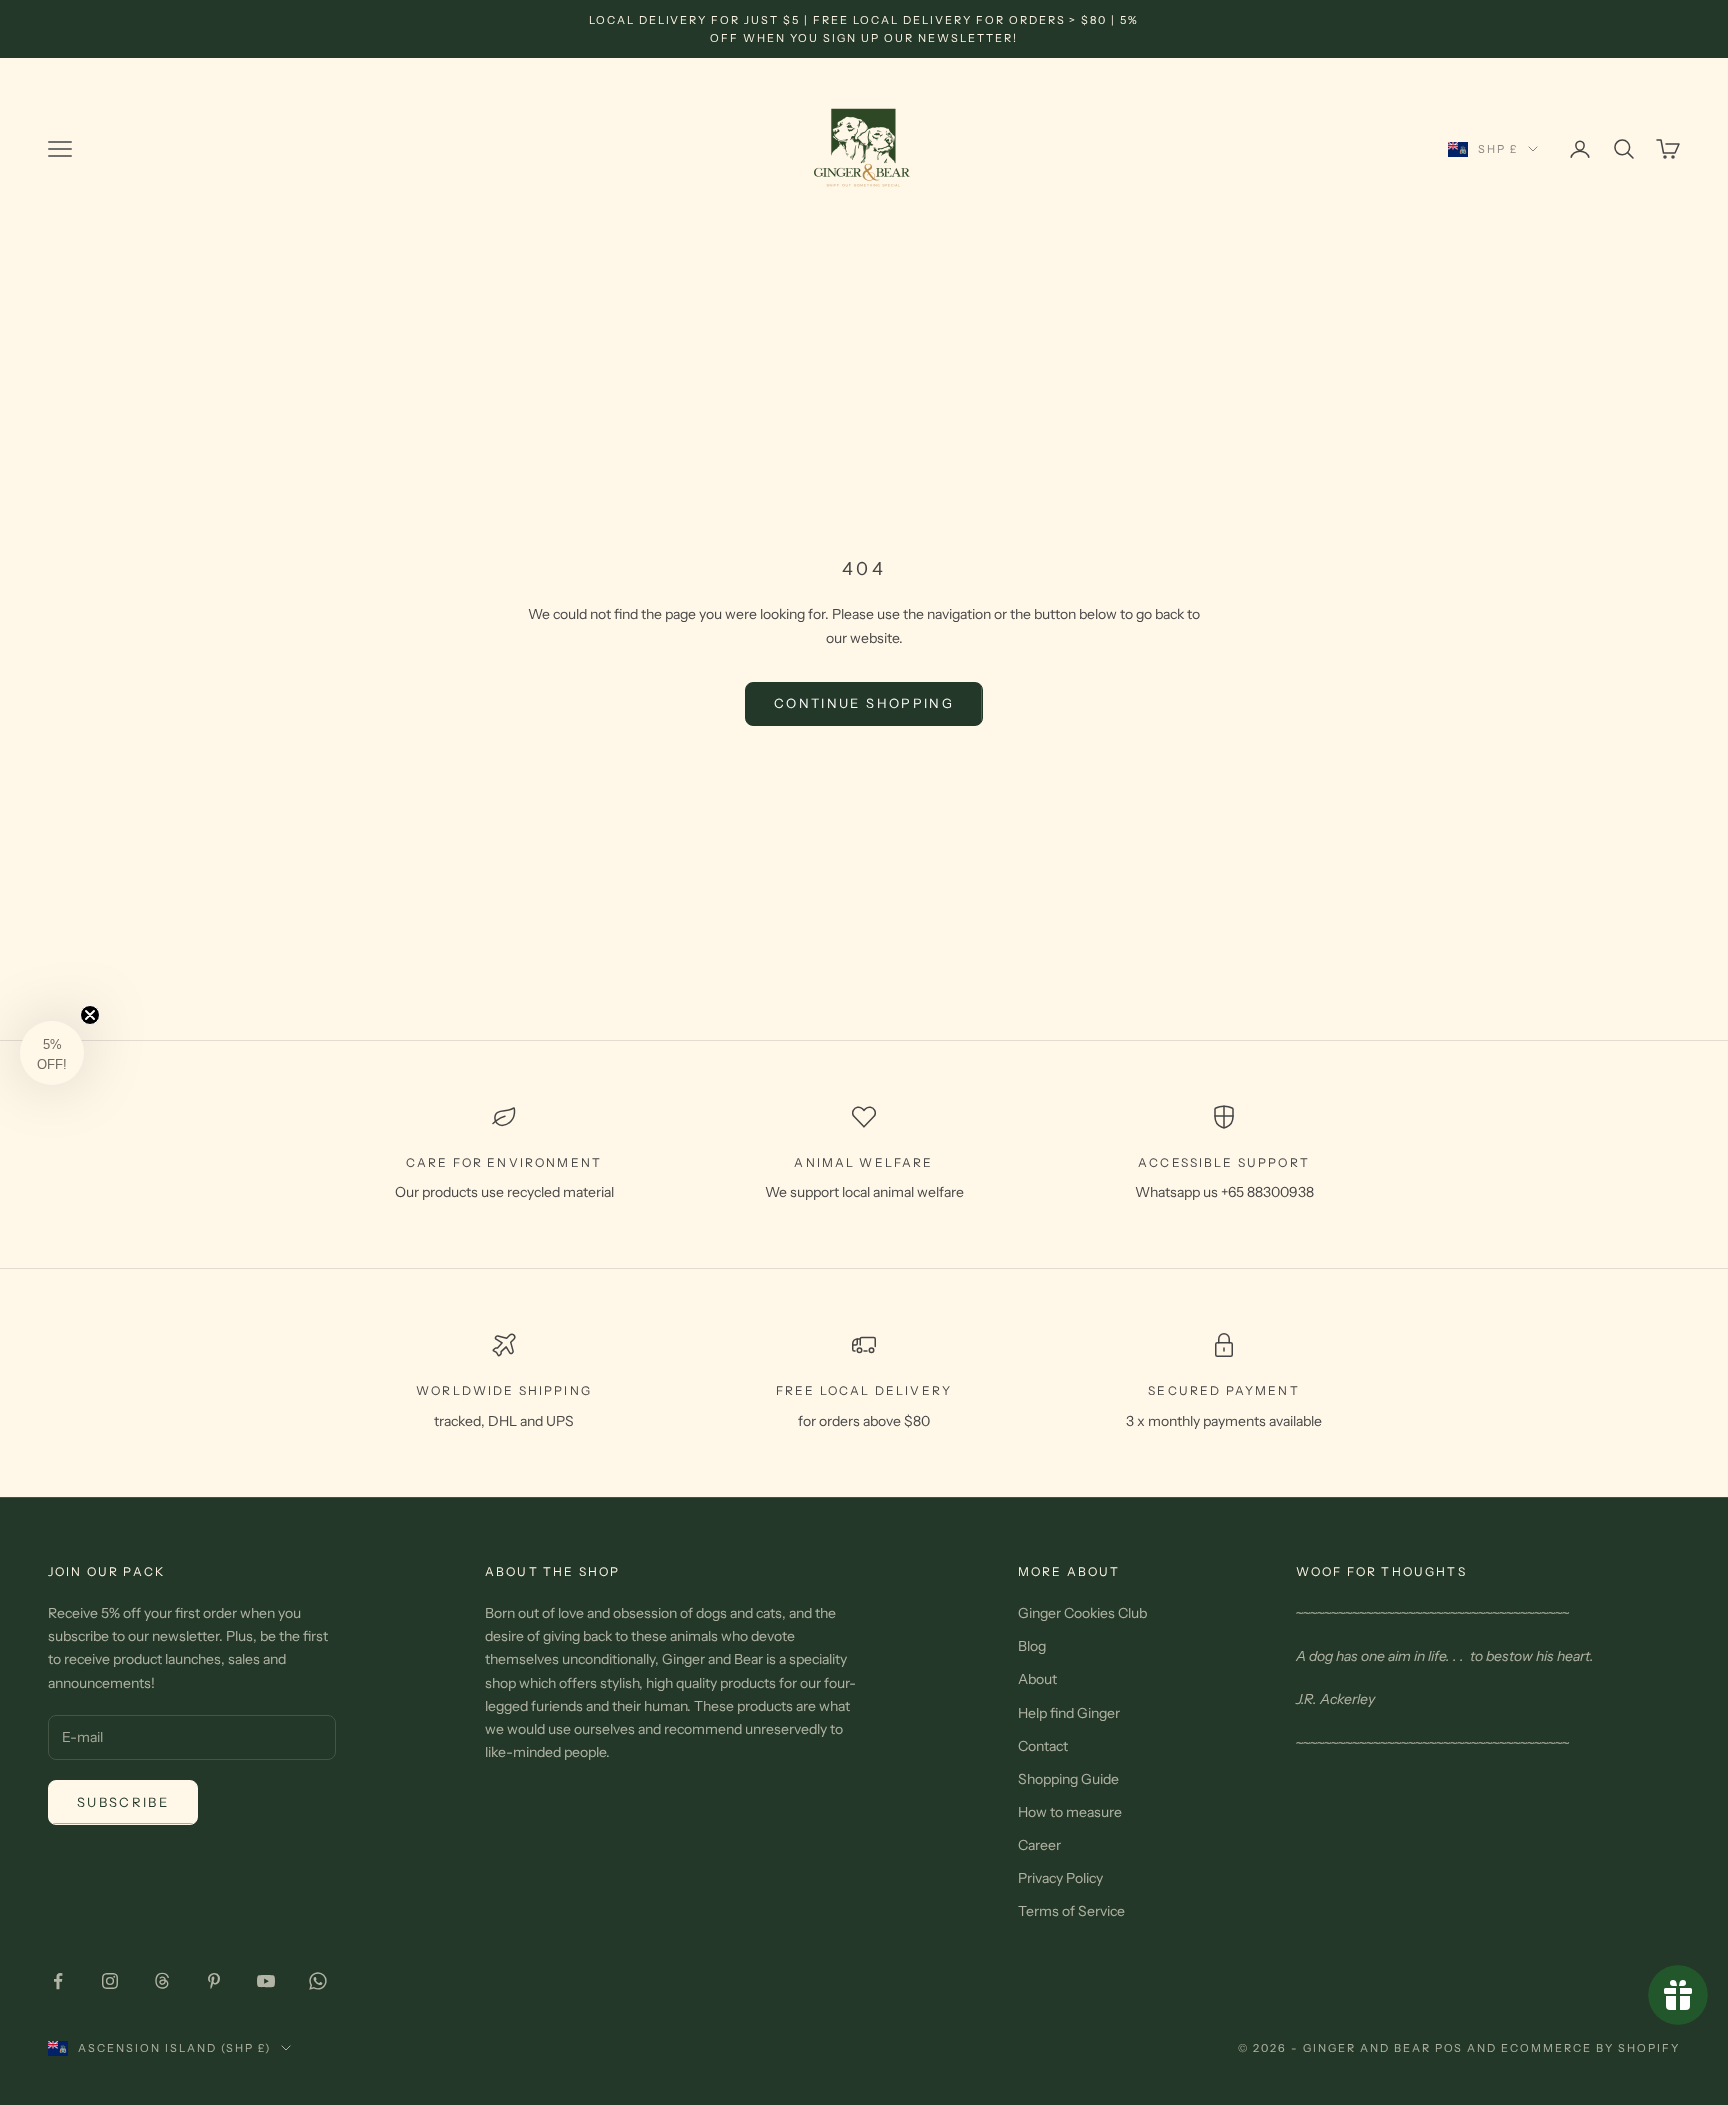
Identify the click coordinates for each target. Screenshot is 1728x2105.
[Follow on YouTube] (266, 1981)
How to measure (1070, 1812)
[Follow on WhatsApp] (318, 1981)
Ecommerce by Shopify (1590, 2048)
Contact (1043, 1746)
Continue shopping (864, 703)
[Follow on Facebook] (58, 1981)
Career (1039, 1845)
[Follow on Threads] (162, 1981)
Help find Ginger (1069, 1713)
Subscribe (123, 1802)
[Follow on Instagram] (110, 1981)
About (1037, 1679)
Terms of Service (1071, 1911)
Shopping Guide (1068, 1779)
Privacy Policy (1060, 1878)
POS (1449, 2048)
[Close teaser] (90, 1015)
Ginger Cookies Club (1082, 1613)
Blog (1032, 1646)
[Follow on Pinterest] (214, 1981)
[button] (52, 1053)
